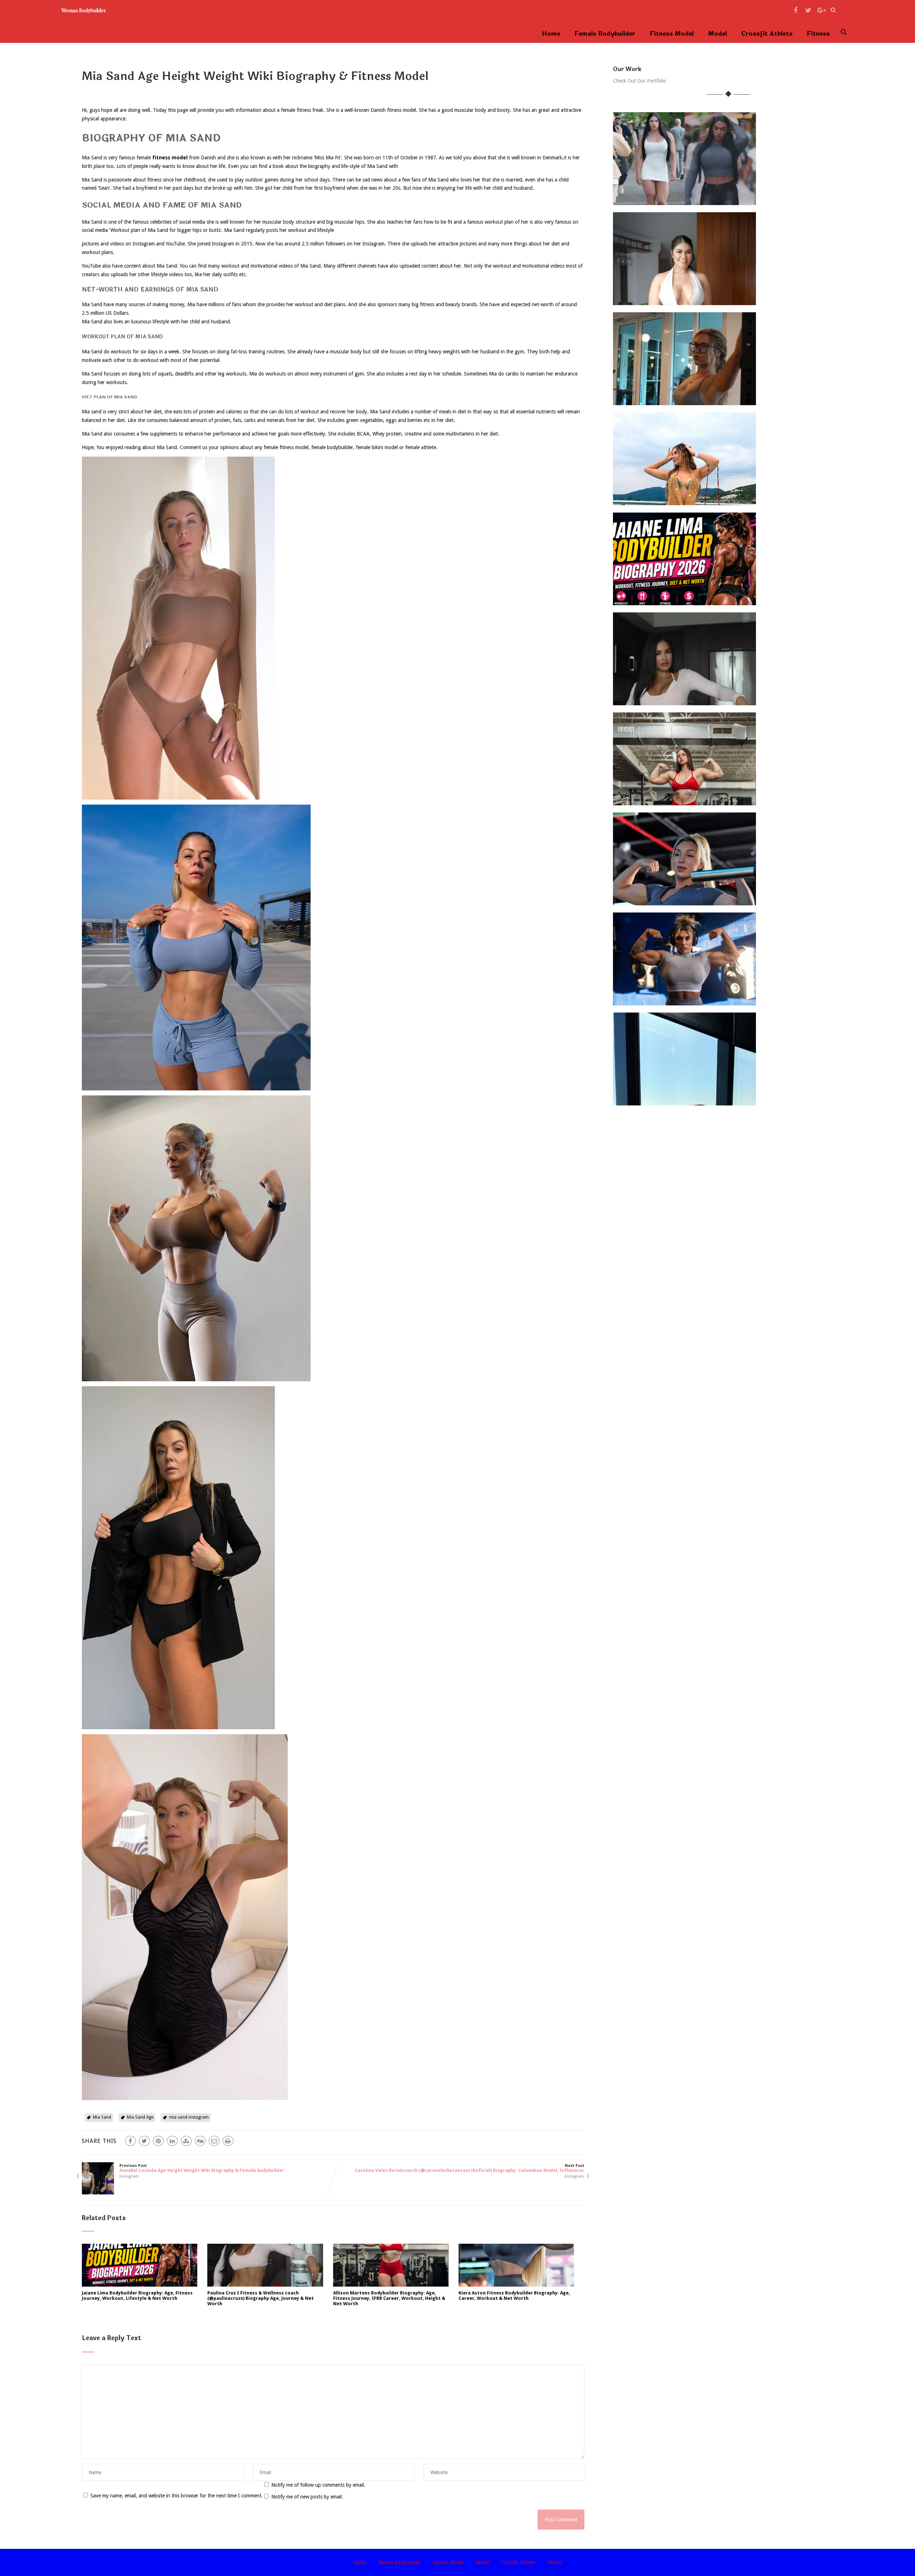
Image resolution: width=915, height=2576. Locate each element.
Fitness (818, 34)
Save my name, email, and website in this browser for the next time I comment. (177, 2496)
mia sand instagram (189, 2117)
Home (551, 34)
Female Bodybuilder (605, 34)
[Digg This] (200, 2141)
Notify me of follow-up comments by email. (318, 2485)
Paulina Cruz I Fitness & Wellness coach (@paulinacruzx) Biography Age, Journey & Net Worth (261, 2298)
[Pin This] (158, 2141)
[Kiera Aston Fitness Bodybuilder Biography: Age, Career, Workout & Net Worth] (516, 2285)
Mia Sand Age (140, 2117)
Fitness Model (672, 34)
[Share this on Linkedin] (172, 2141)
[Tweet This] (144, 2141)
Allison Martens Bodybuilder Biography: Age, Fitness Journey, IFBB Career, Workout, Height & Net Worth (389, 2298)
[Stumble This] (186, 2141)
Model (718, 34)
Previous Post (202, 2168)
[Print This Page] (228, 2141)
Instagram (129, 2176)
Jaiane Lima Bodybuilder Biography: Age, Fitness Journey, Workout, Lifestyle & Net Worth (137, 2296)
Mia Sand (102, 2117)
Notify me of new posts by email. (307, 2497)
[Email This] (214, 2141)
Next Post (470, 2168)
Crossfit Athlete (767, 34)
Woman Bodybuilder (84, 10)
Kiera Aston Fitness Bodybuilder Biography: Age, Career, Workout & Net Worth (514, 2296)
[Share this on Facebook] (130, 2141)
